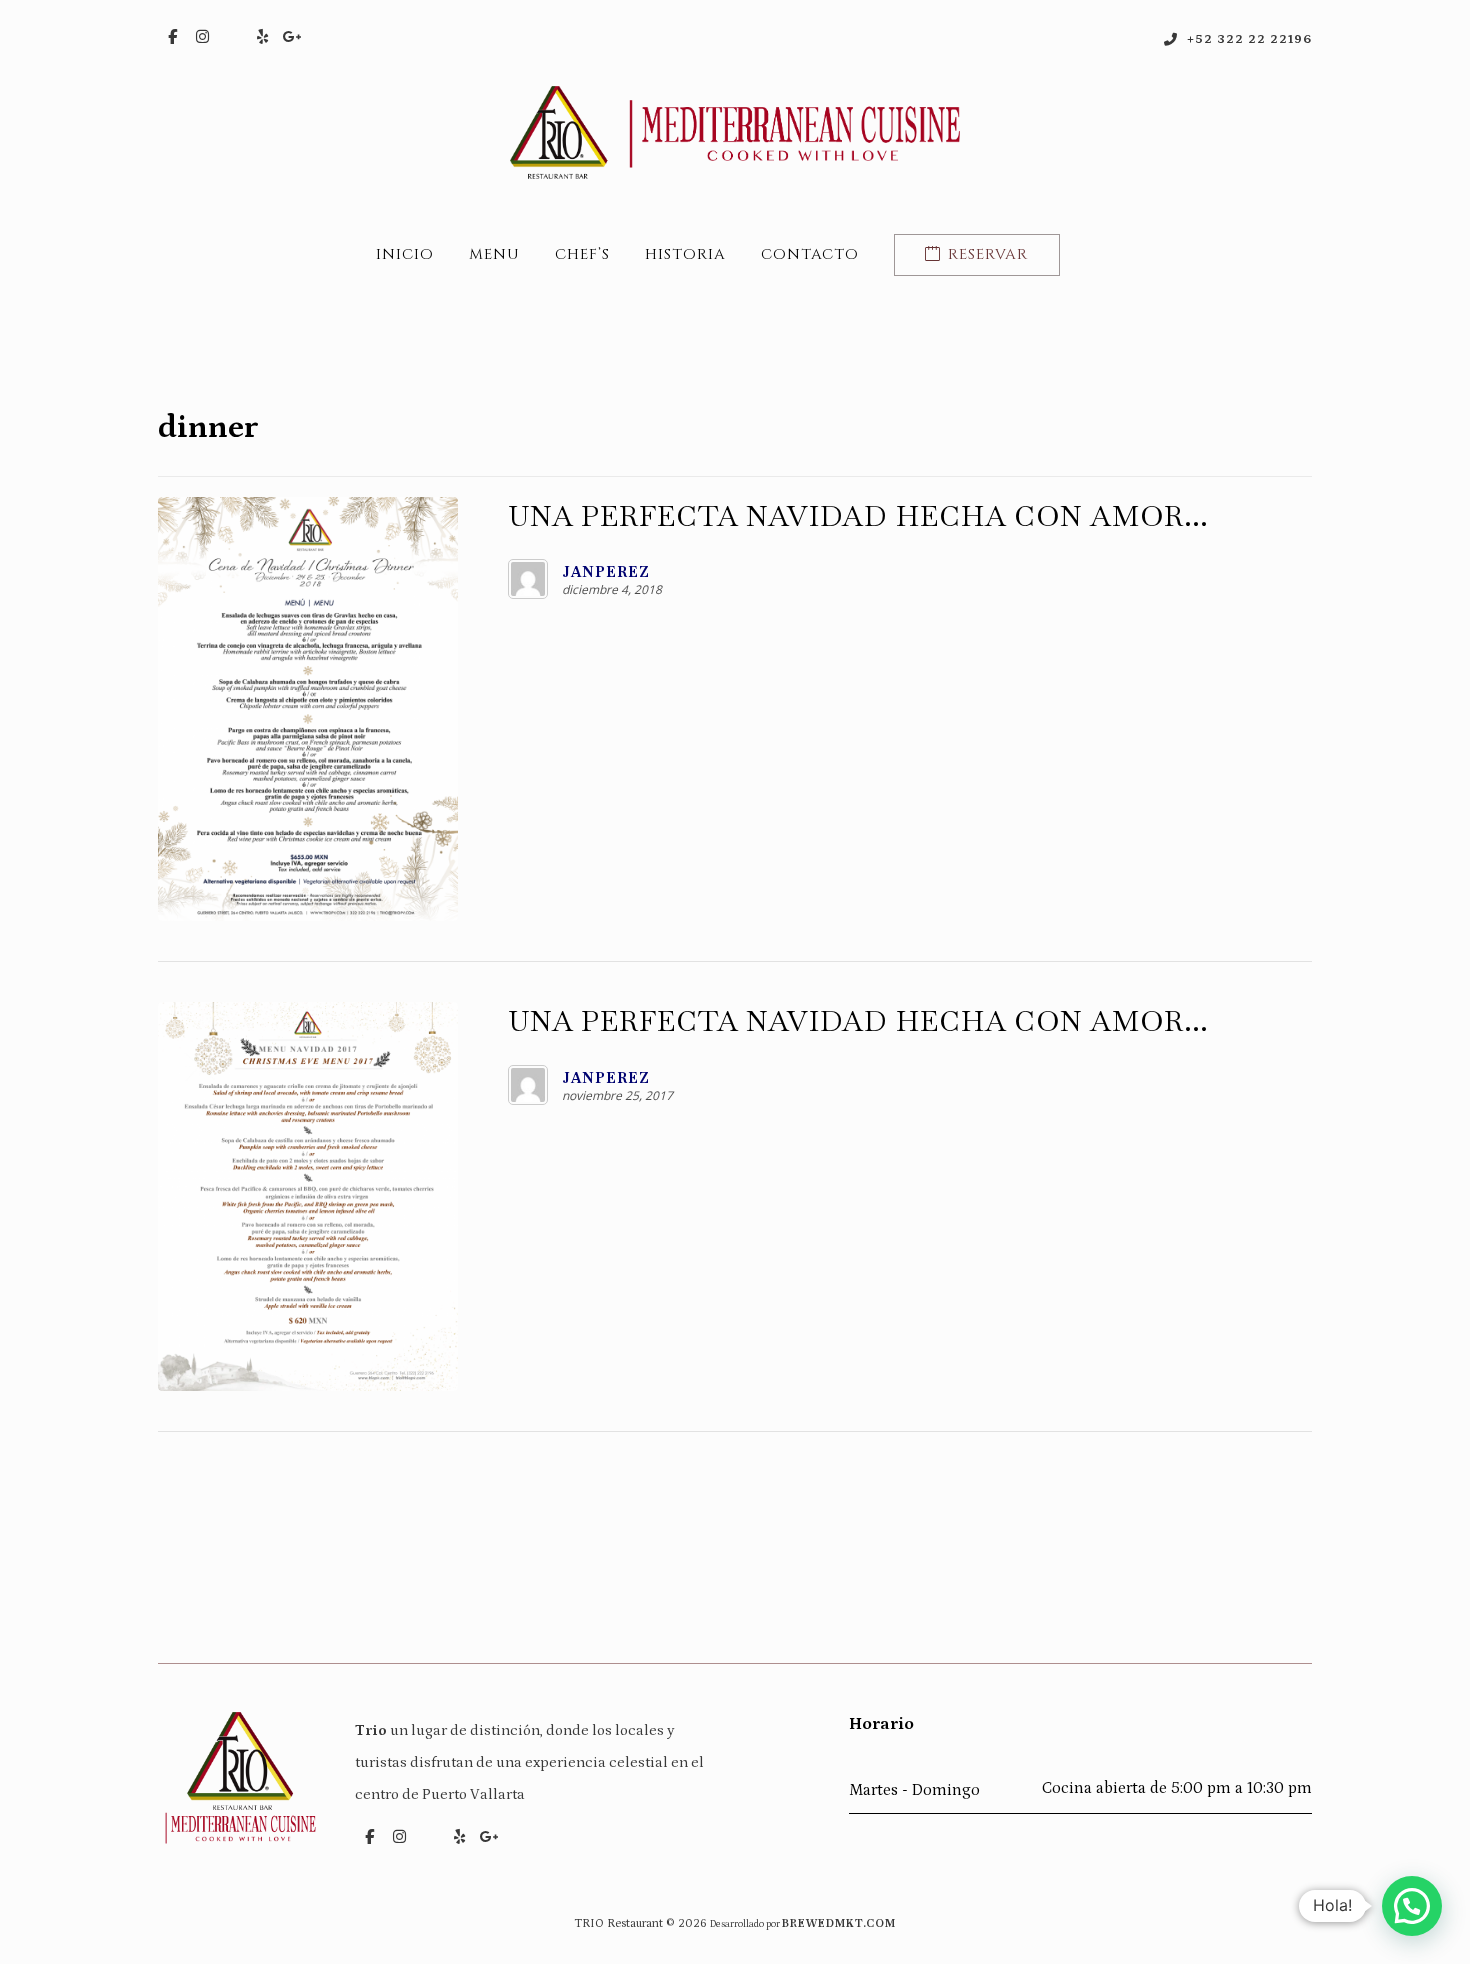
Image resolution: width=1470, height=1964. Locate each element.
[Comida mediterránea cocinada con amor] (735, 132)
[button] (173, 37)
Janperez (606, 572)
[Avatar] (528, 579)
